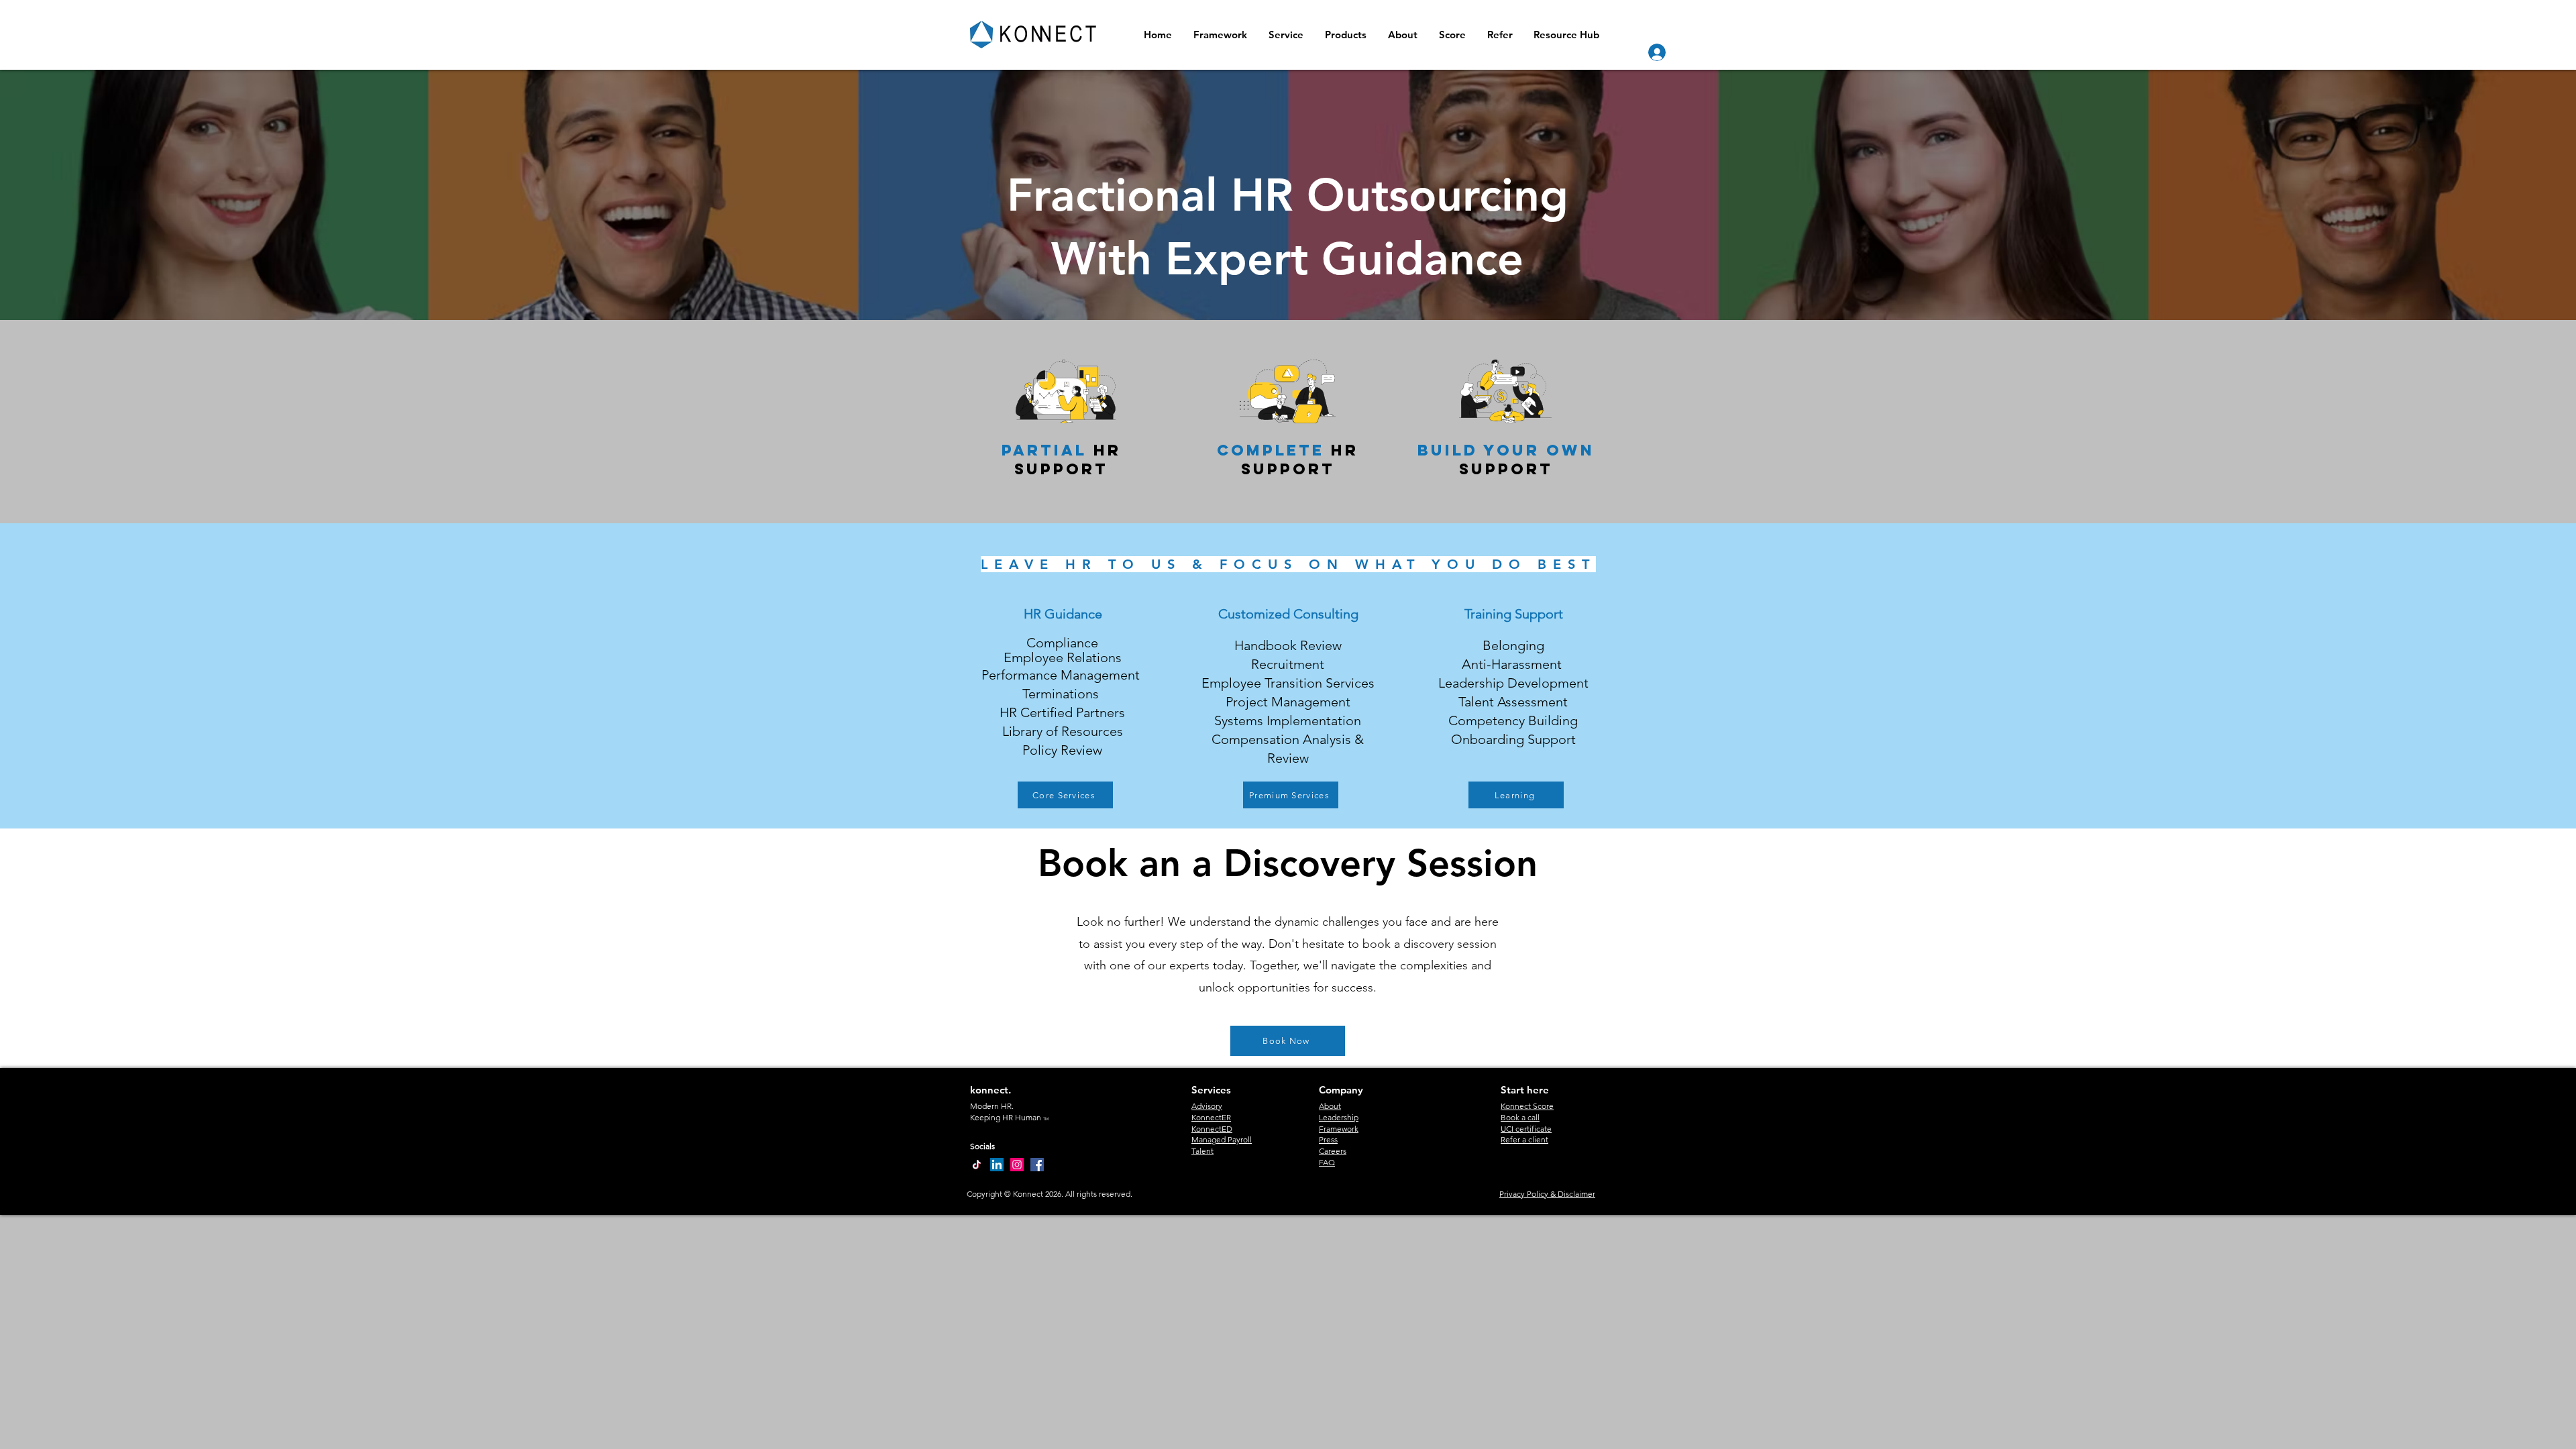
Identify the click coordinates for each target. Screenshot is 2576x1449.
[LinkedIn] (997, 1165)
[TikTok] (977, 1165)
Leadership (1339, 1117)
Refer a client (1524, 1139)
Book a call (1520, 1117)
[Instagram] (1017, 1165)
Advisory (1207, 1106)
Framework (1339, 1129)
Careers (1333, 1151)
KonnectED (1212, 1129)
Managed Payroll (1222, 1139)
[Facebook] (1037, 1165)
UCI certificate (1526, 1129)
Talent (1202, 1151)
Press (1328, 1139)
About (1330, 1106)
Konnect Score (1527, 1106)
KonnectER (1211, 1117)
